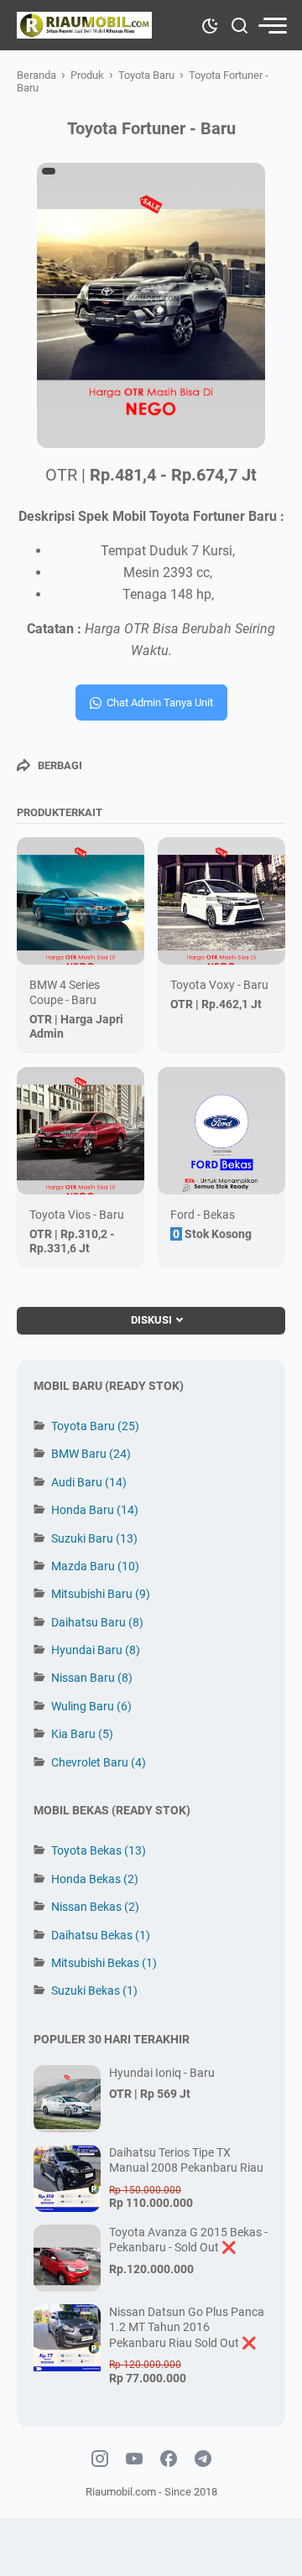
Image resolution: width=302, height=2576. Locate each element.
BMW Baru (91, 1454)
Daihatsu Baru (97, 1622)
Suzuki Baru (94, 1538)
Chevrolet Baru (99, 1762)
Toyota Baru (95, 1426)
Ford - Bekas (203, 1215)
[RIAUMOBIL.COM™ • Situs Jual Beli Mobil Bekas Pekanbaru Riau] (85, 25)
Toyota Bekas (99, 1850)
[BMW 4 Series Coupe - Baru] (81, 901)
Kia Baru (82, 1734)
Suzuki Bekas (94, 1991)
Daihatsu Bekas (101, 1935)
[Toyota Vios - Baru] (81, 1131)
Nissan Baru (92, 1678)
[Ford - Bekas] (221, 1131)
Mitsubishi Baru (101, 1594)
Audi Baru (89, 1482)
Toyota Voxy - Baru (219, 985)
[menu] (272, 26)
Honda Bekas (95, 1879)
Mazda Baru (95, 1566)
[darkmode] (210, 24)
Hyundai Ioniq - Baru (162, 2073)
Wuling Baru (91, 1706)
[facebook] (169, 2459)
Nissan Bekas (95, 1907)
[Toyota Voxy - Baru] (221, 901)
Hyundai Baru (96, 1650)
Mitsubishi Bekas (104, 1963)
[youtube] (134, 2459)
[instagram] (100, 2459)
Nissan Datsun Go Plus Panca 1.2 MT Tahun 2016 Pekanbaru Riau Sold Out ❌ (187, 2327)
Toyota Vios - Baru (77, 1215)
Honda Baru (95, 1510)
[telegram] (203, 2459)
